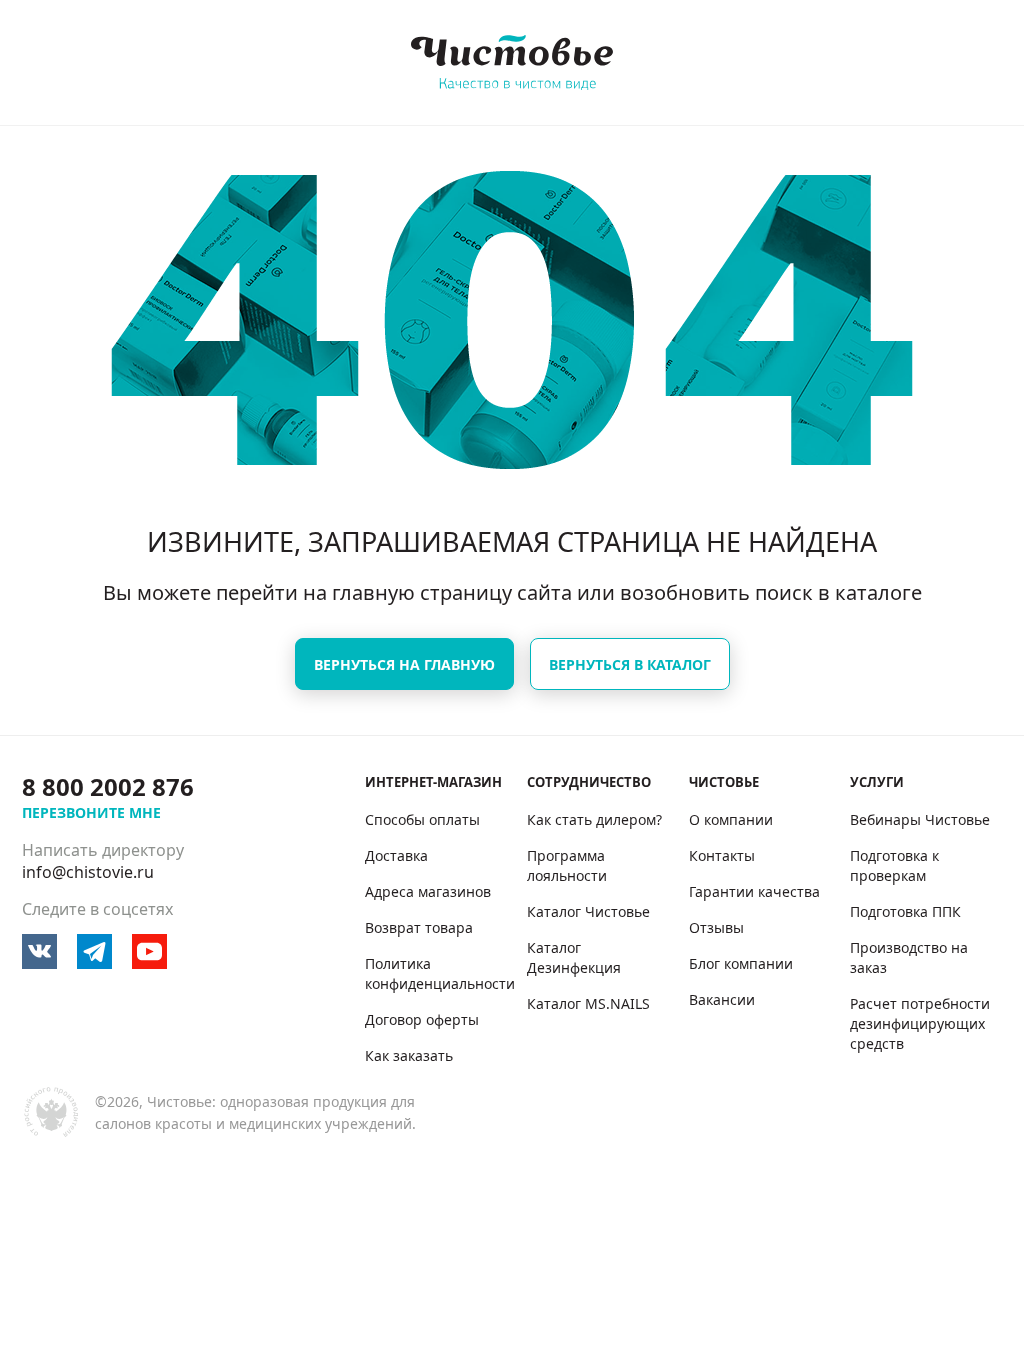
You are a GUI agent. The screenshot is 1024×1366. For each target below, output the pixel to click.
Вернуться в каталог (630, 664)
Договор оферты (422, 1019)
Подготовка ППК (905, 911)
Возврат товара (419, 927)
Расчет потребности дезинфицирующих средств (920, 1023)
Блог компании (741, 963)
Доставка (396, 855)
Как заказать (409, 1055)
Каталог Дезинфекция (574, 957)
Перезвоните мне (91, 812)
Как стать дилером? (594, 819)
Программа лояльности (567, 865)
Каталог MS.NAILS (588, 1003)
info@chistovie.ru (88, 872)
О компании (731, 819)
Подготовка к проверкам (894, 865)
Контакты (722, 855)
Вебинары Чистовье (920, 819)
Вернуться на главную (404, 664)
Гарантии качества (754, 891)
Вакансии (722, 999)
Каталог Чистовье (588, 911)
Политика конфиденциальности (440, 973)
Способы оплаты (422, 819)
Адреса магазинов (428, 891)
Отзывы (716, 927)
